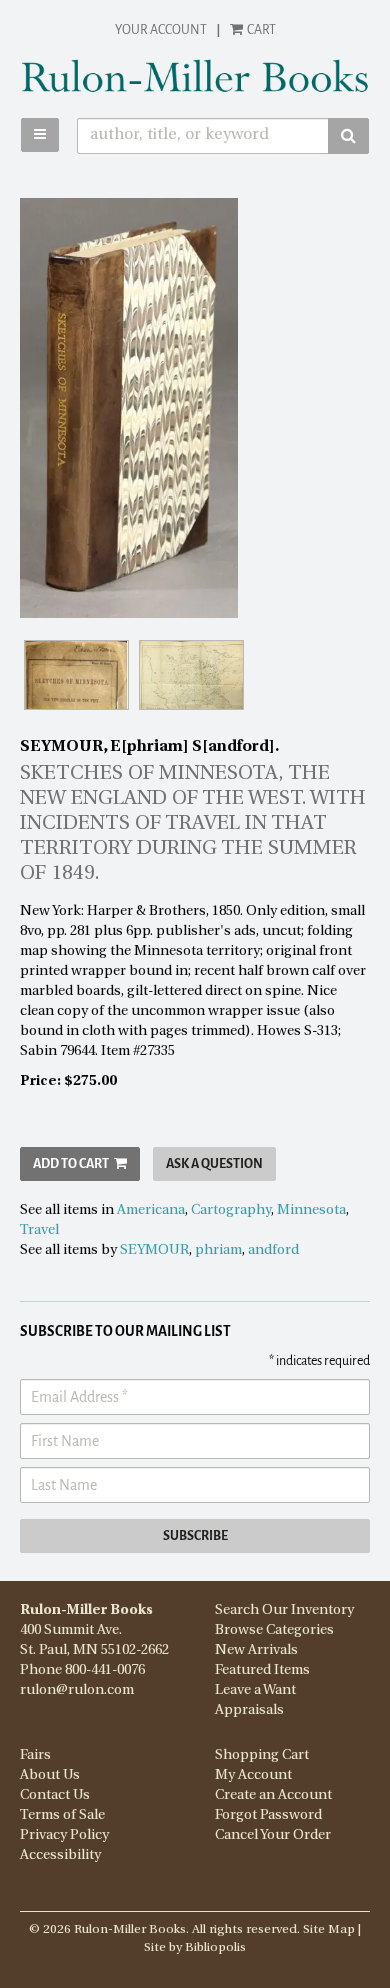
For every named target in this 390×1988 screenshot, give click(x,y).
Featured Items (262, 1670)
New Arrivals (256, 1650)
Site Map (329, 1930)
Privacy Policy (64, 1835)
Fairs (35, 1755)
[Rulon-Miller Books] (195, 76)
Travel (39, 1230)
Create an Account (273, 1795)
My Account (253, 1775)
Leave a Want (255, 1690)
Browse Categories (274, 1630)
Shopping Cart (262, 1755)
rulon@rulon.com (77, 1690)
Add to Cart (71, 1164)
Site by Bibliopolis (195, 1948)
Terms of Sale (62, 1815)
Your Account (161, 30)
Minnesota (311, 1210)
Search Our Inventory (284, 1610)
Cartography (231, 1210)
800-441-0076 (105, 1670)
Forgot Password (268, 1815)
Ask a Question (214, 1164)
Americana (151, 1210)
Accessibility (60, 1855)
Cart (260, 30)
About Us (50, 1775)
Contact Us (55, 1795)
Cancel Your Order (273, 1835)
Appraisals (249, 1710)
